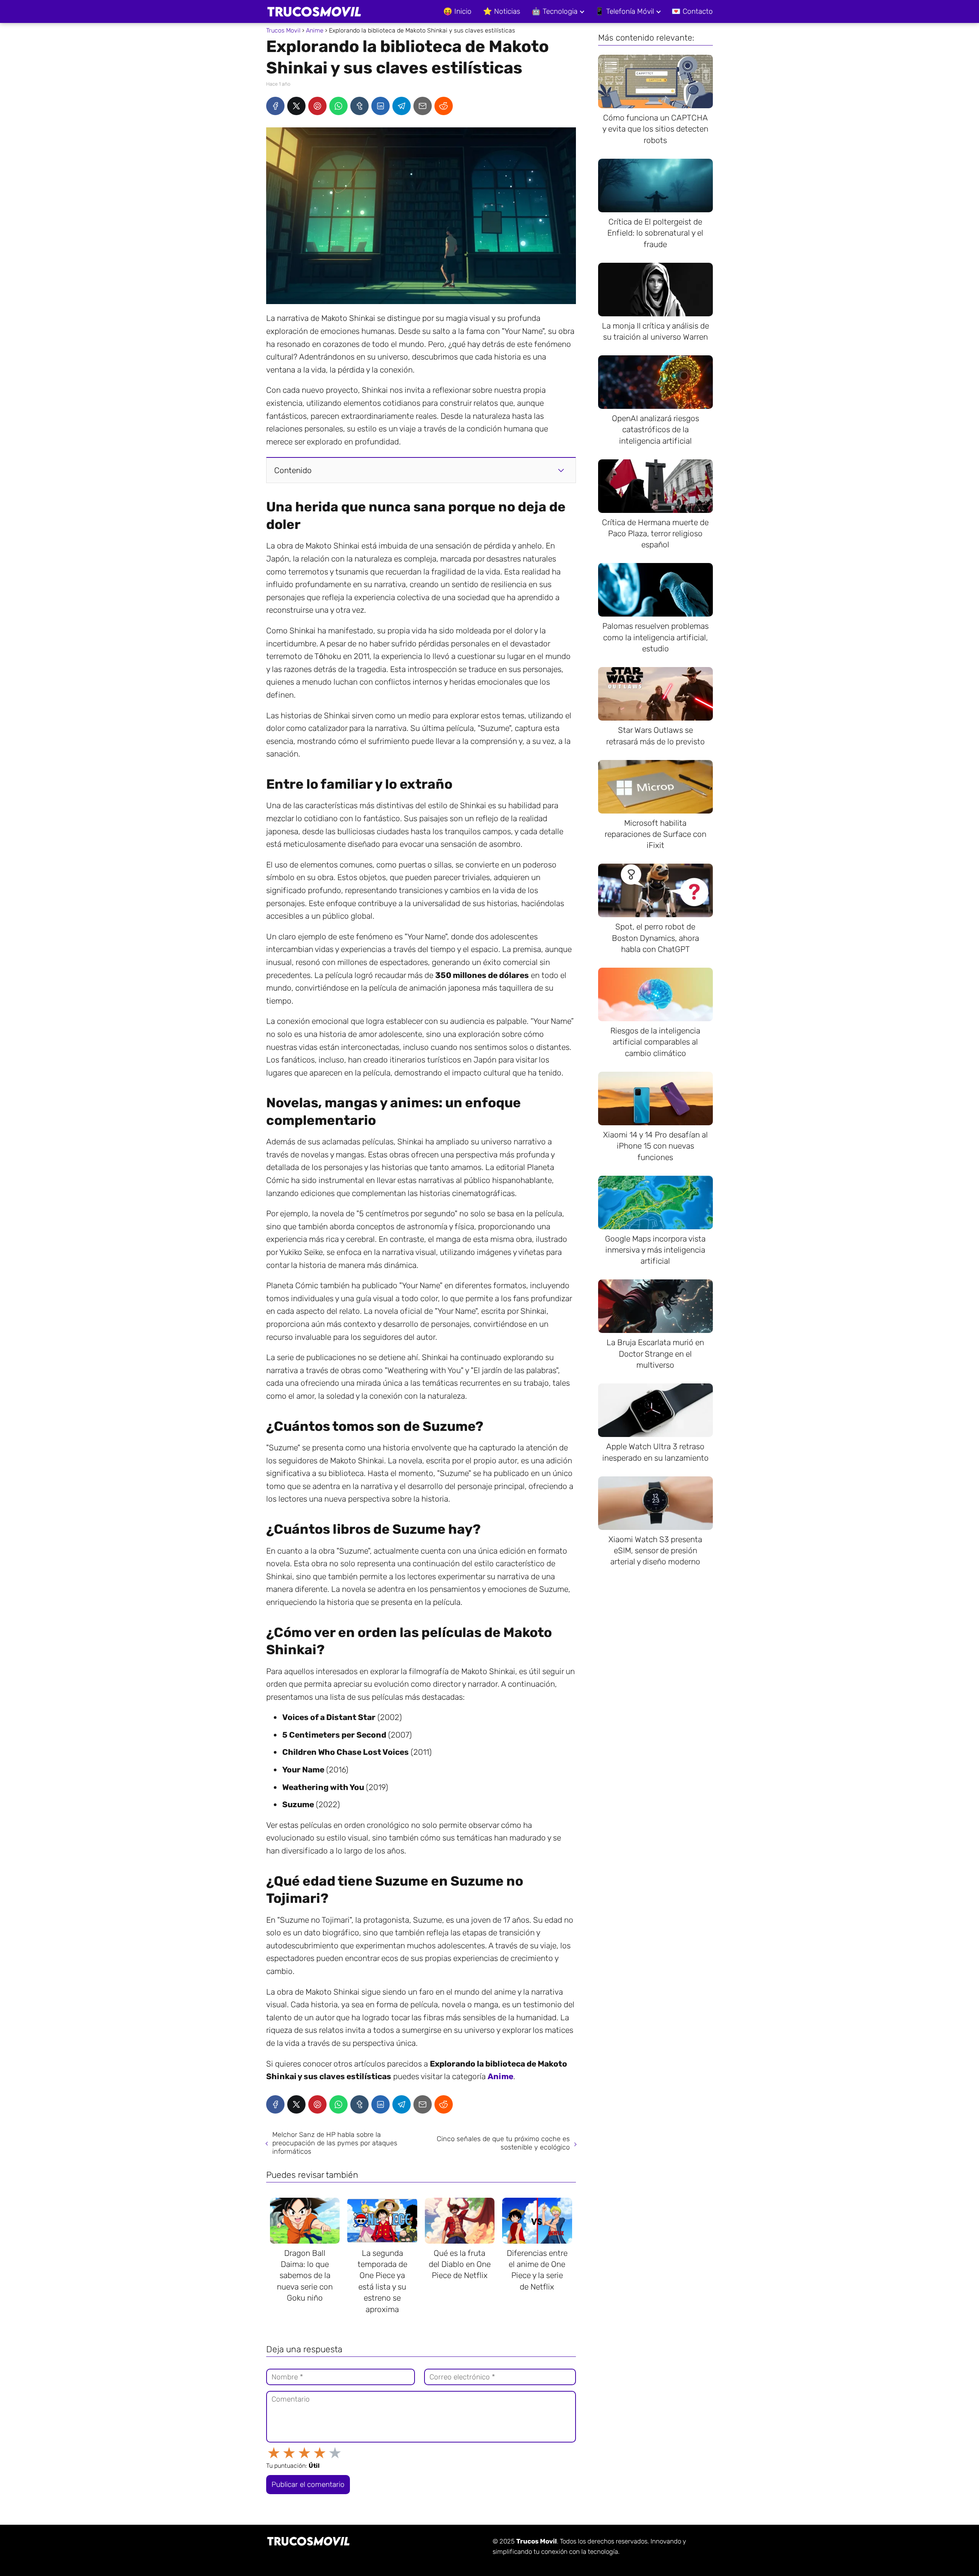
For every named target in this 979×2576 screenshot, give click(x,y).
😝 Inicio (457, 11)
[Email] (423, 106)
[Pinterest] (317, 106)
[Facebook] (275, 106)
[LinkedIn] (381, 106)
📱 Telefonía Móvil (624, 11)
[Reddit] (444, 106)
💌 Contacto (692, 11)
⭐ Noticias (502, 11)
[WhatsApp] (338, 106)
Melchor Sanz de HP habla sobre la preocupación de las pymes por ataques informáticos (335, 2143)
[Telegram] (402, 106)
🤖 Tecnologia (555, 11)
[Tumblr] (359, 106)
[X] (296, 106)
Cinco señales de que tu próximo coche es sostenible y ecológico (503, 2143)
